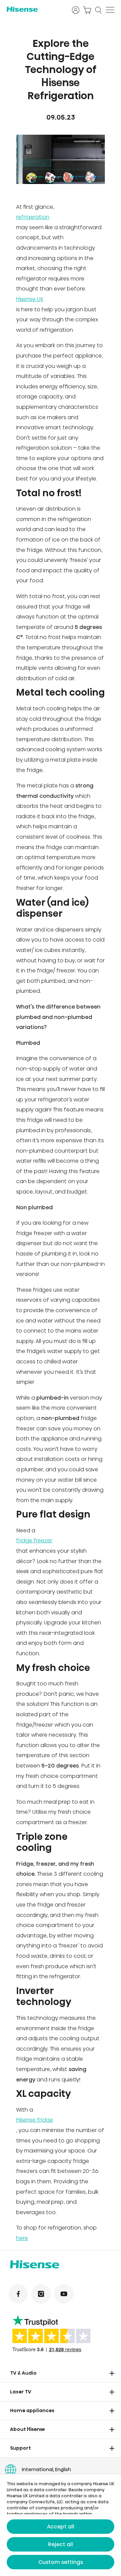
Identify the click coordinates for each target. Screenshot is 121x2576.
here (22, 2238)
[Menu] (110, 10)
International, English (46, 2469)
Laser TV (21, 2392)
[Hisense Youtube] (64, 2294)
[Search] (98, 10)
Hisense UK (30, 299)
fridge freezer (34, 1540)
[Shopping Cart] (87, 10)
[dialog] (61, 2525)
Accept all (61, 2527)
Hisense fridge (35, 2120)
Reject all (61, 2544)
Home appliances (32, 2410)
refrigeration (33, 217)
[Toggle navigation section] (112, 2373)
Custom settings (61, 2562)
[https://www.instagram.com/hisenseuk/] (41, 2294)
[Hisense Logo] (35, 9)
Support (21, 2448)
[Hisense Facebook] (18, 2294)
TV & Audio (23, 2373)
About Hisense (28, 2429)
